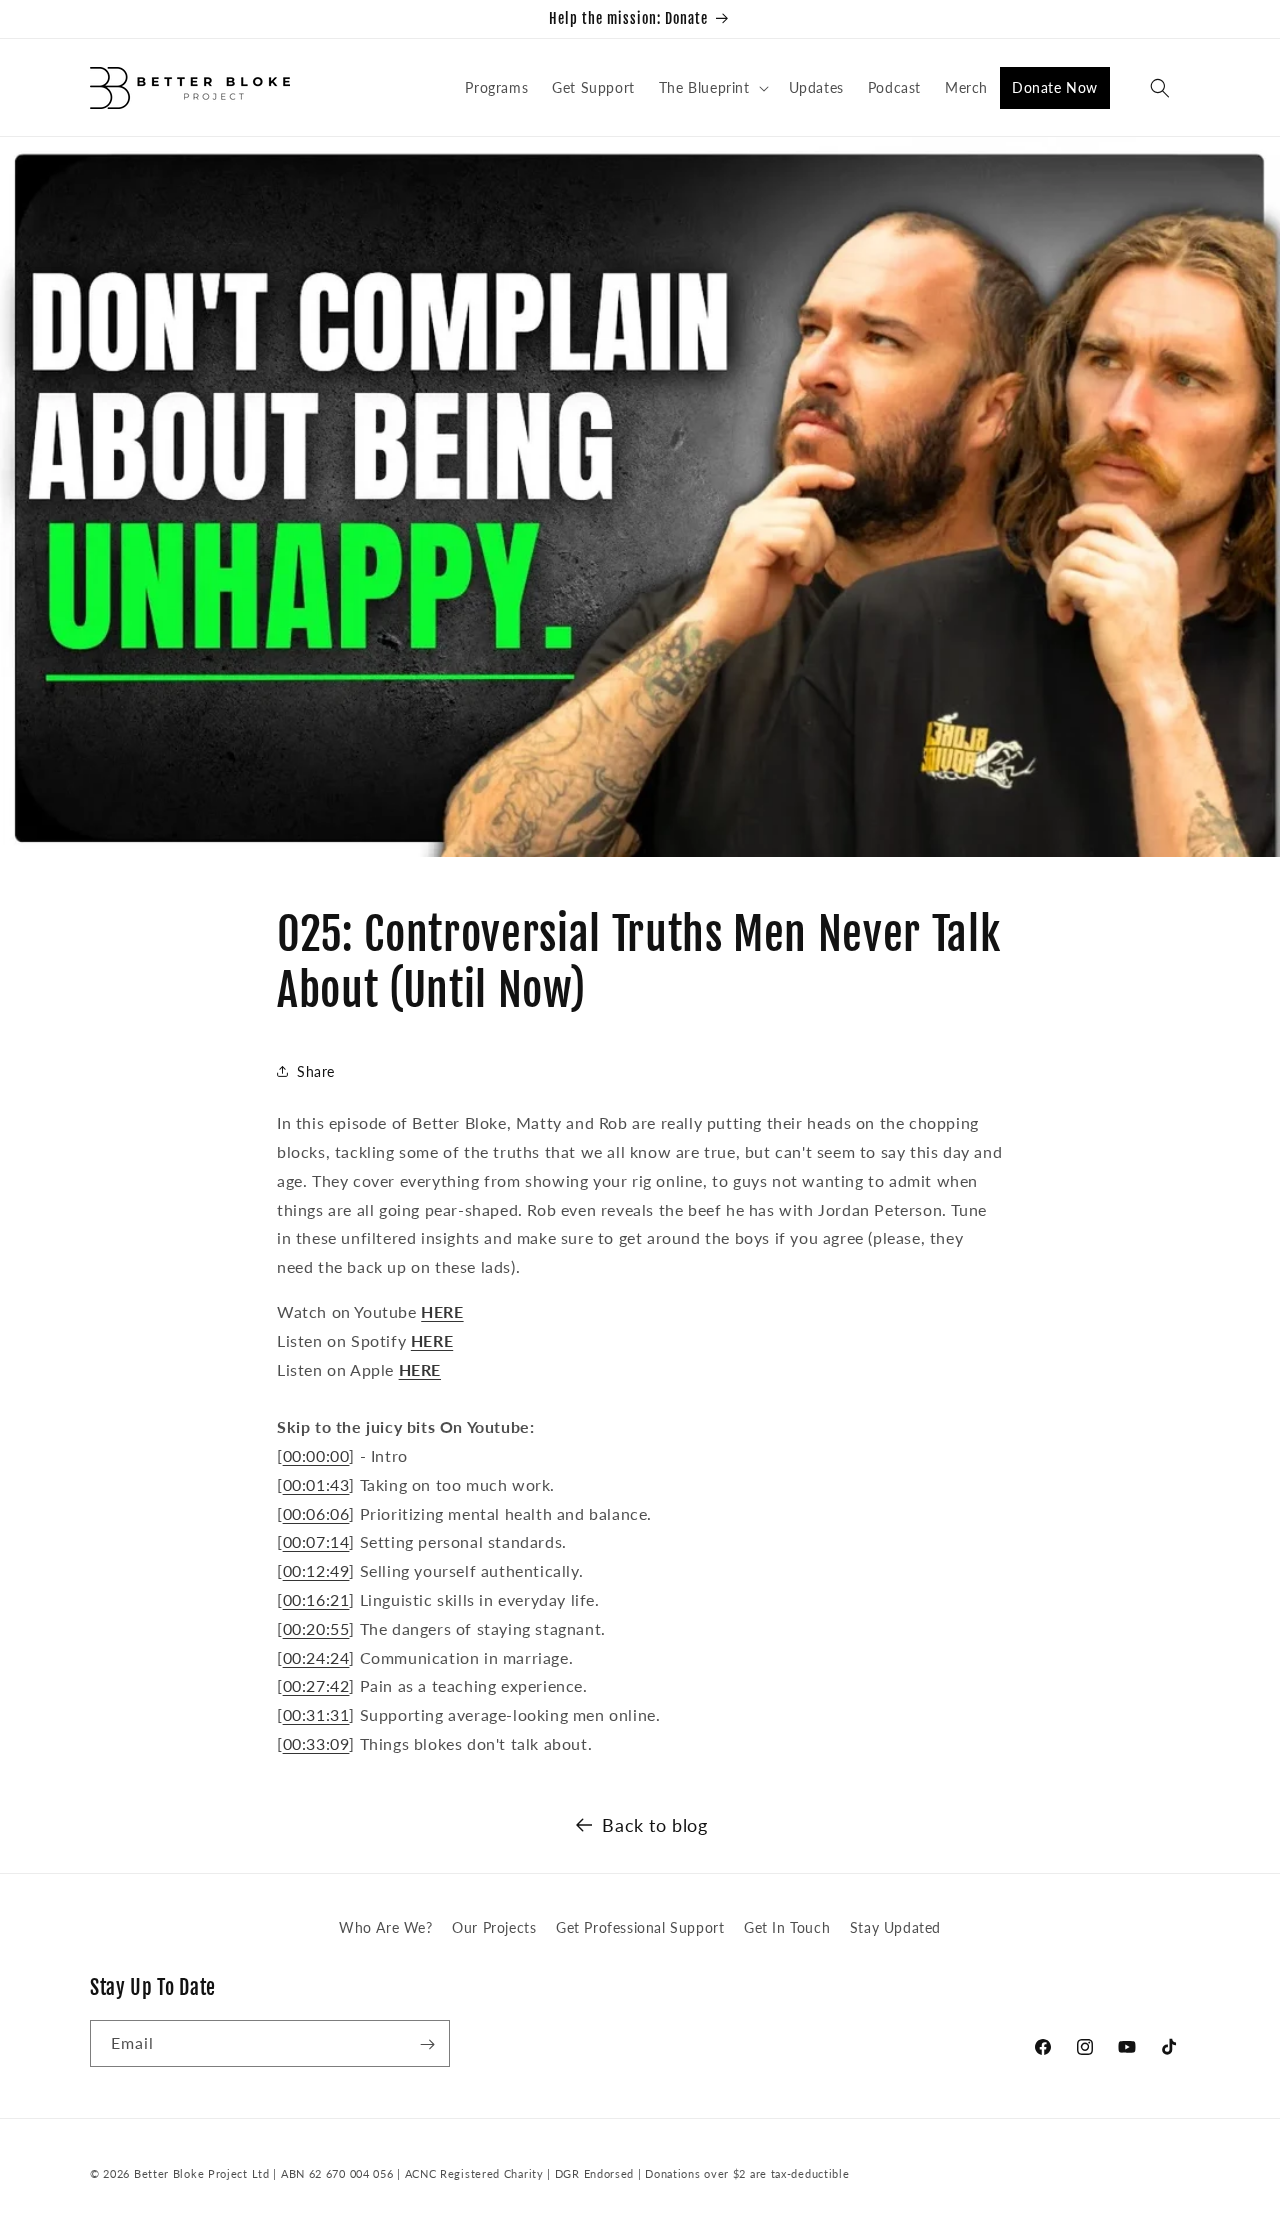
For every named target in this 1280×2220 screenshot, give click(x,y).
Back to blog (654, 1825)
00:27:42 (316, 1685)
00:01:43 (316, 1484)
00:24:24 (316, 1657)
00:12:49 (316, 1570)
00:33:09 (316, 1743)
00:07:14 (316, 1541)
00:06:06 (316, 1513)
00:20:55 (316, 1628)
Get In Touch (787, 1927)
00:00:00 (316, 1455)
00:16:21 (316, 1599)
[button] (712, 88)
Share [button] (316, 1071)
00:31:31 (316, 1714)
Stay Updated (895, 1927)
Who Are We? (386, 1927)
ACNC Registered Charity (476, 2173)
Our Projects (494, 1927)
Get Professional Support (640, 1927)
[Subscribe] (427, 2044)
